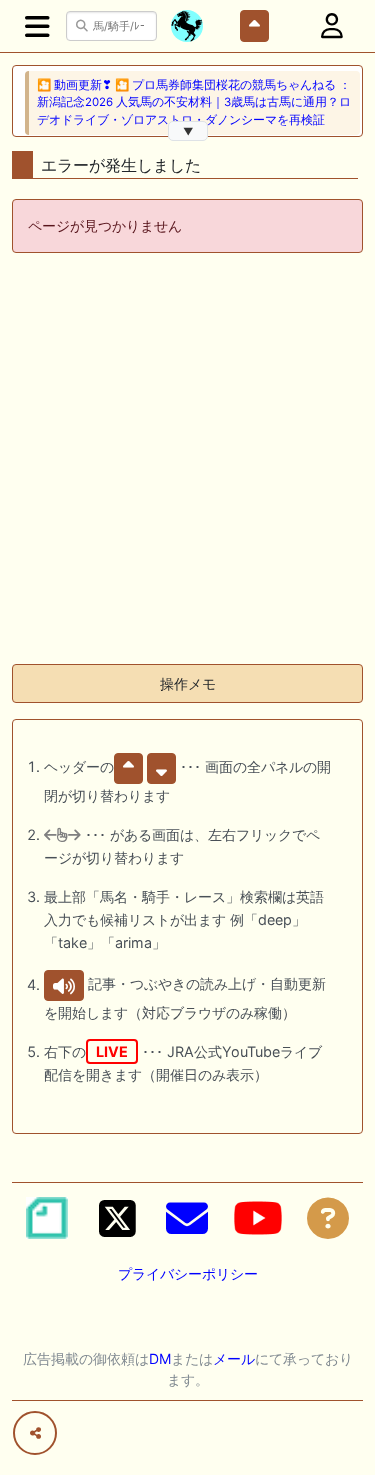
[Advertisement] (187, 460)
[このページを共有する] (35, 1433)
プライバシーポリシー (188, 1273)
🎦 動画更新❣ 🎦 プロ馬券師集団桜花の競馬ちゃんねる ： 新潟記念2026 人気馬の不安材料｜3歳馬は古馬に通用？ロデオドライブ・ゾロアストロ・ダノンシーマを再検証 (194, 102)
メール (234, 1358)
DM (160, 1358)
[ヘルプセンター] (328, 1218)
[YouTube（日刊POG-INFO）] (258, 1218)
